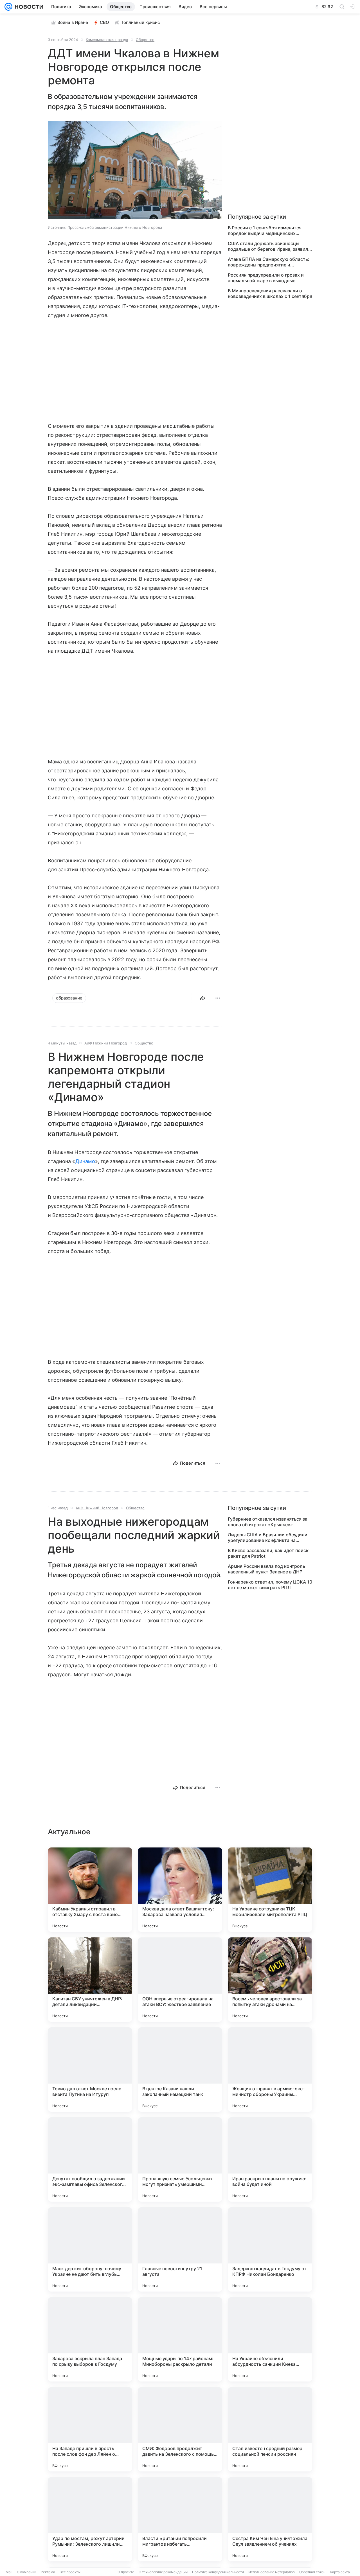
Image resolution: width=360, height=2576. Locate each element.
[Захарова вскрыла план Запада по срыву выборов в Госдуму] (90, 2339)
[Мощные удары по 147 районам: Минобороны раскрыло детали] (180, 2339)
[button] (135, 171)
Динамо (85, 1161)
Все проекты (70, 2572)
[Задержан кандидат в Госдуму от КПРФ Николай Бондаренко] (270, 2249)
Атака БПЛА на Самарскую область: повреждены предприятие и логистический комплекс (269, 262)
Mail (9, 2572)
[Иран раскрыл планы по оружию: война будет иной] (270, 2159)
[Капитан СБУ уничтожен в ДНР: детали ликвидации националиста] (90, 1980)
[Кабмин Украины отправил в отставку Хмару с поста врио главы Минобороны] (90, 1890)
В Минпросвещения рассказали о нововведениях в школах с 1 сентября (270, 293)
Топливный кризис (140, 22)
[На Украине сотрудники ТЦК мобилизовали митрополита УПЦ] (270, 1890)
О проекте (126, 2572)
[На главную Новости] (28, 7)
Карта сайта (340, 2572)
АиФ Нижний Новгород (106, 1043)
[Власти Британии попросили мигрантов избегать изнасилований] (180, 2519)
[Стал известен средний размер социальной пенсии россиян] (270, 2429)
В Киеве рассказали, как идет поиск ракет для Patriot (268, 1553)
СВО (104, 22)
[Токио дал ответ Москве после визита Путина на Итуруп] (90, 2070)
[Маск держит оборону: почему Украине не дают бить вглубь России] (90, 2249)
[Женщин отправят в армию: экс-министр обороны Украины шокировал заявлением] (270, 2070)
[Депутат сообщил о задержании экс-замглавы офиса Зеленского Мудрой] (90, 2159)
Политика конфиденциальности (218, 2572)
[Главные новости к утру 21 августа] (180, 2249)
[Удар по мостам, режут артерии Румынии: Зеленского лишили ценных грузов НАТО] (90, 2519)
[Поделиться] (202, 998)
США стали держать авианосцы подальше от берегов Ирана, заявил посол (268, 246)
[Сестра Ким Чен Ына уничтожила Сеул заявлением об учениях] (270, 2519)
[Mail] (8, 7)
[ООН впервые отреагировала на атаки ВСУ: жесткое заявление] (180, 1980)
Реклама (48, 2572)
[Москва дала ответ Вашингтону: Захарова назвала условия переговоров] (180, 1890)
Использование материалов (272, 2572)
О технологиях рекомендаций (163, 2572)
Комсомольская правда (107, 40)
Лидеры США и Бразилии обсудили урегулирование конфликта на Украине (268, 1537)
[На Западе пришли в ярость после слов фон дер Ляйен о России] (90, 2429)
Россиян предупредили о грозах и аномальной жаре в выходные (266, 278)
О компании (27, 2572)
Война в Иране (73, 22)
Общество (145, 40)
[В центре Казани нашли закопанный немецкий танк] (180, 2070)
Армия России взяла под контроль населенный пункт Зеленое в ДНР (266, 1569)
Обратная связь (312, 2572)
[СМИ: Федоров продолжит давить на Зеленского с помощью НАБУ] (180, 2429)
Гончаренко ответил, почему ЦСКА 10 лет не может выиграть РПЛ (270, 1585)
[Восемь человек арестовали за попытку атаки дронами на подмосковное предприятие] (270, 1980)
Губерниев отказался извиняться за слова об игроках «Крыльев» (268, 1522)
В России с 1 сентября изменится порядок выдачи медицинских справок (265, 230)
